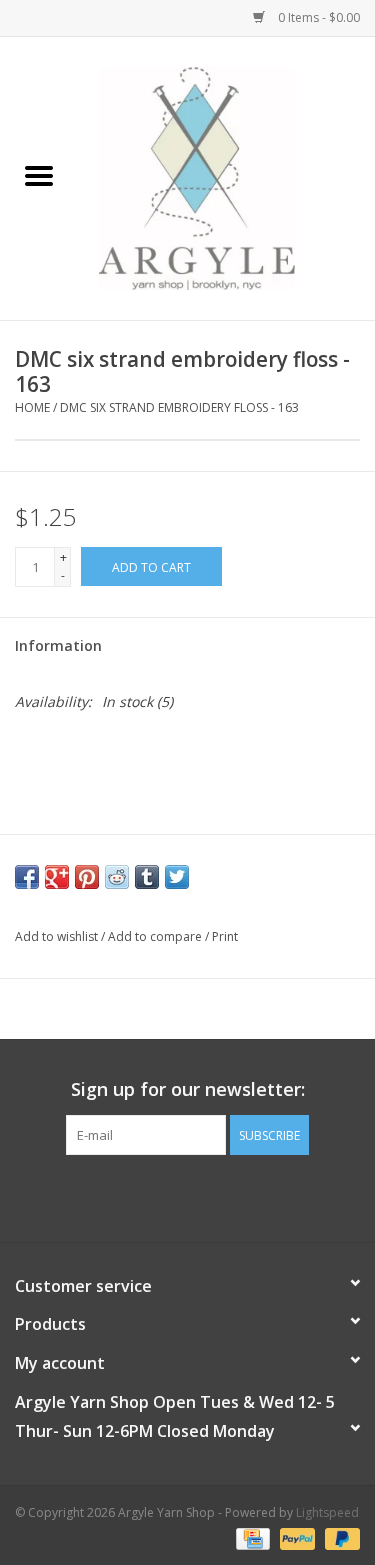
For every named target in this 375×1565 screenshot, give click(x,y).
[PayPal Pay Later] (339, 1537)
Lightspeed (327, 1512)
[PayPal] (295, 1537)
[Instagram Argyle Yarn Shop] (188, 1196)
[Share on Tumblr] (147, 877)
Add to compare (156, 936)
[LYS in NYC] (227, 176)
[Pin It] (87, 877)
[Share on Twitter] (177, 877)
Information (58, 645)
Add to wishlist (58, 936)
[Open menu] (39, 175)
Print (225, 936)
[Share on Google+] (57, 877)
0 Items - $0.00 (317, 17)
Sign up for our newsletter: (188, 1089)
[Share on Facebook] (27, 877)
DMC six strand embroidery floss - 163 (179, 407)
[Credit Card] (251, 1537)
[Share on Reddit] (117, 877)
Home (32, 407)
